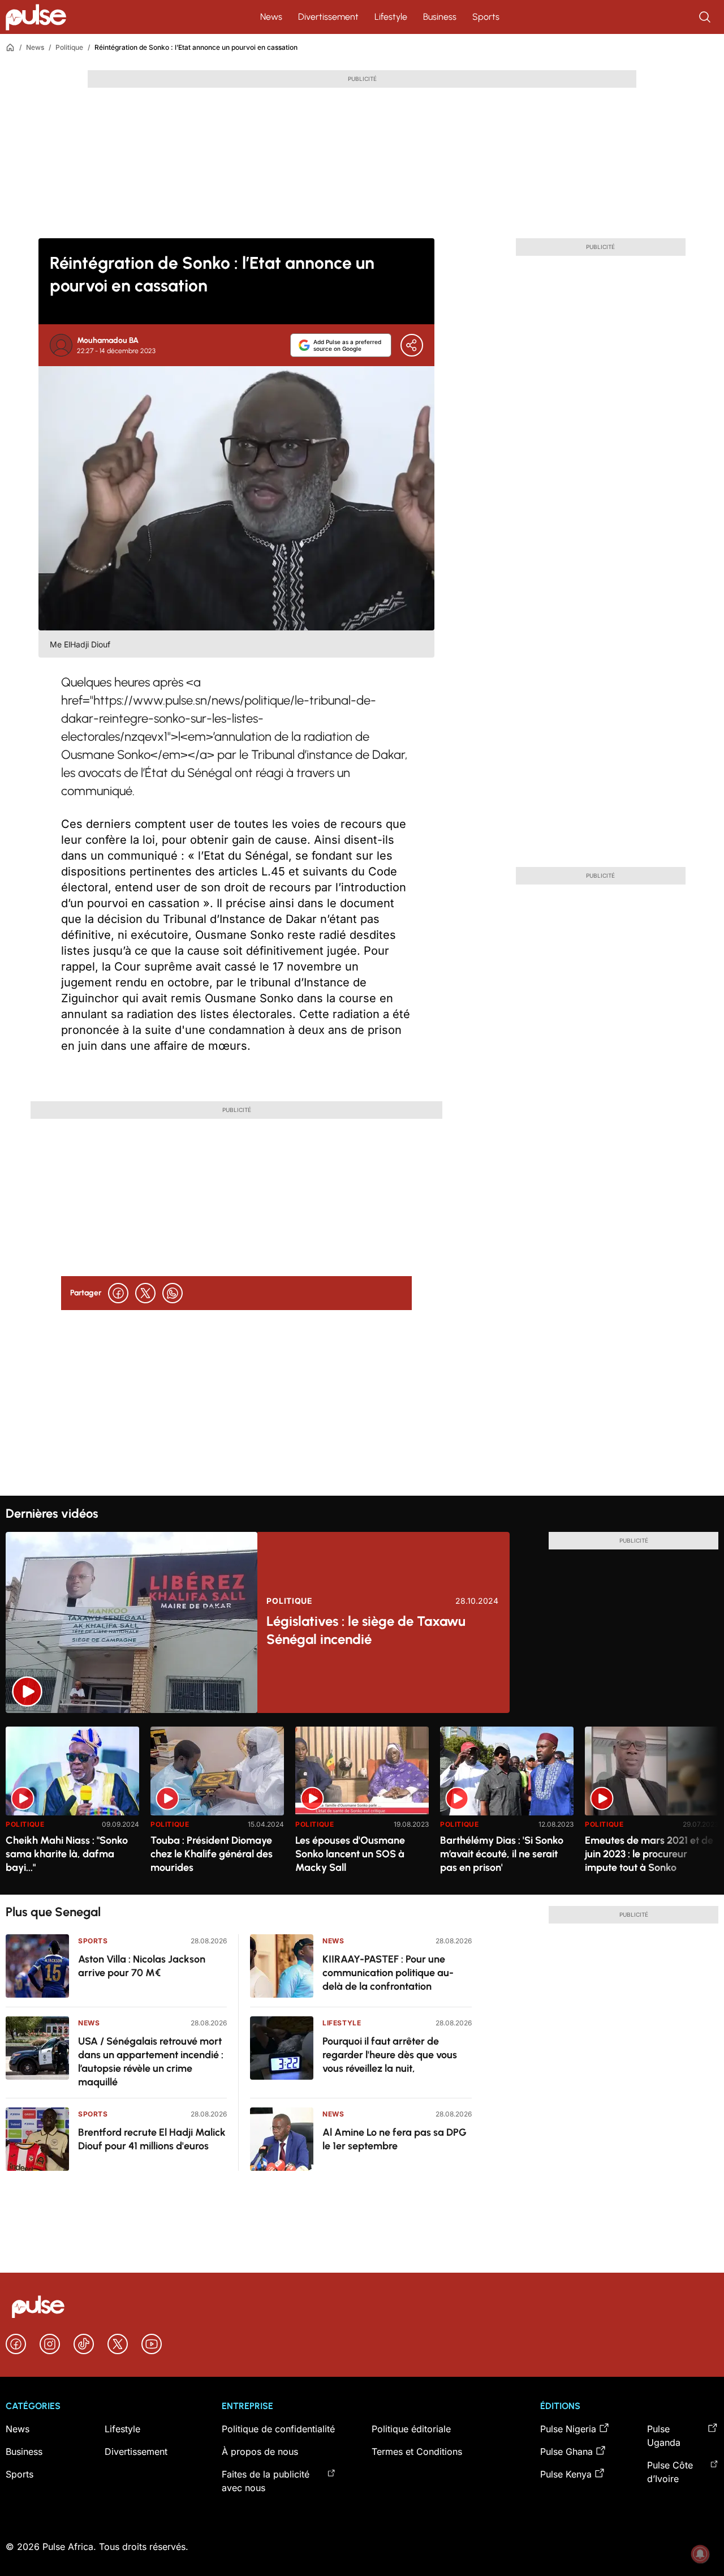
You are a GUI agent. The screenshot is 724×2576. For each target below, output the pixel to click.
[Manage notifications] (700, 2554)
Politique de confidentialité (278, 2429)
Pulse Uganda (664, 2436)
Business (440, 17)
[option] (72, 1806)
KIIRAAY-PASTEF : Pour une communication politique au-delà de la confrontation (388, 1973)
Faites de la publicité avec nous (266, 2481)
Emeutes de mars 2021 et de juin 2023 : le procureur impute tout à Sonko (649, 1854)
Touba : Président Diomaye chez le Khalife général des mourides (212, 1854)
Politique (69, 47)
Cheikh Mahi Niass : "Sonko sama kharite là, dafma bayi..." (67, 1854)
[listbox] (362, 1804)
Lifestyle (391, 17)
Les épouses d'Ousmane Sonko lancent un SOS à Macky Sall (350, 1854)
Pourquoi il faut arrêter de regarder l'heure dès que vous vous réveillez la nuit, (390, 2055)
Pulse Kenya (566, 2474)
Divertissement (328, 17)
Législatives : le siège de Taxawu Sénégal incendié (366, 1630)
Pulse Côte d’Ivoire (670, 2472)
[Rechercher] (706, 17)
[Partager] (412, 345)
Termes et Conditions (417, 2452)
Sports (486, 17)
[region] (362, 1804)
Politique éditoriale (411, 2429)
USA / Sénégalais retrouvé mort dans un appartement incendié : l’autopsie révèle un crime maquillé (151, 2062)
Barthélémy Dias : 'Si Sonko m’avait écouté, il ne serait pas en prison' (502, 1854)
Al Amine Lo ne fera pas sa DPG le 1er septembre (395, 2139)
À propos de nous (260, 2452)
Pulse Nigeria (568, 2429)
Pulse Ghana (566, 2452)
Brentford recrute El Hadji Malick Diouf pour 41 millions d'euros (152, 2139)
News (271, 17)
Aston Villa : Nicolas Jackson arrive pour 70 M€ (142, 1966)
